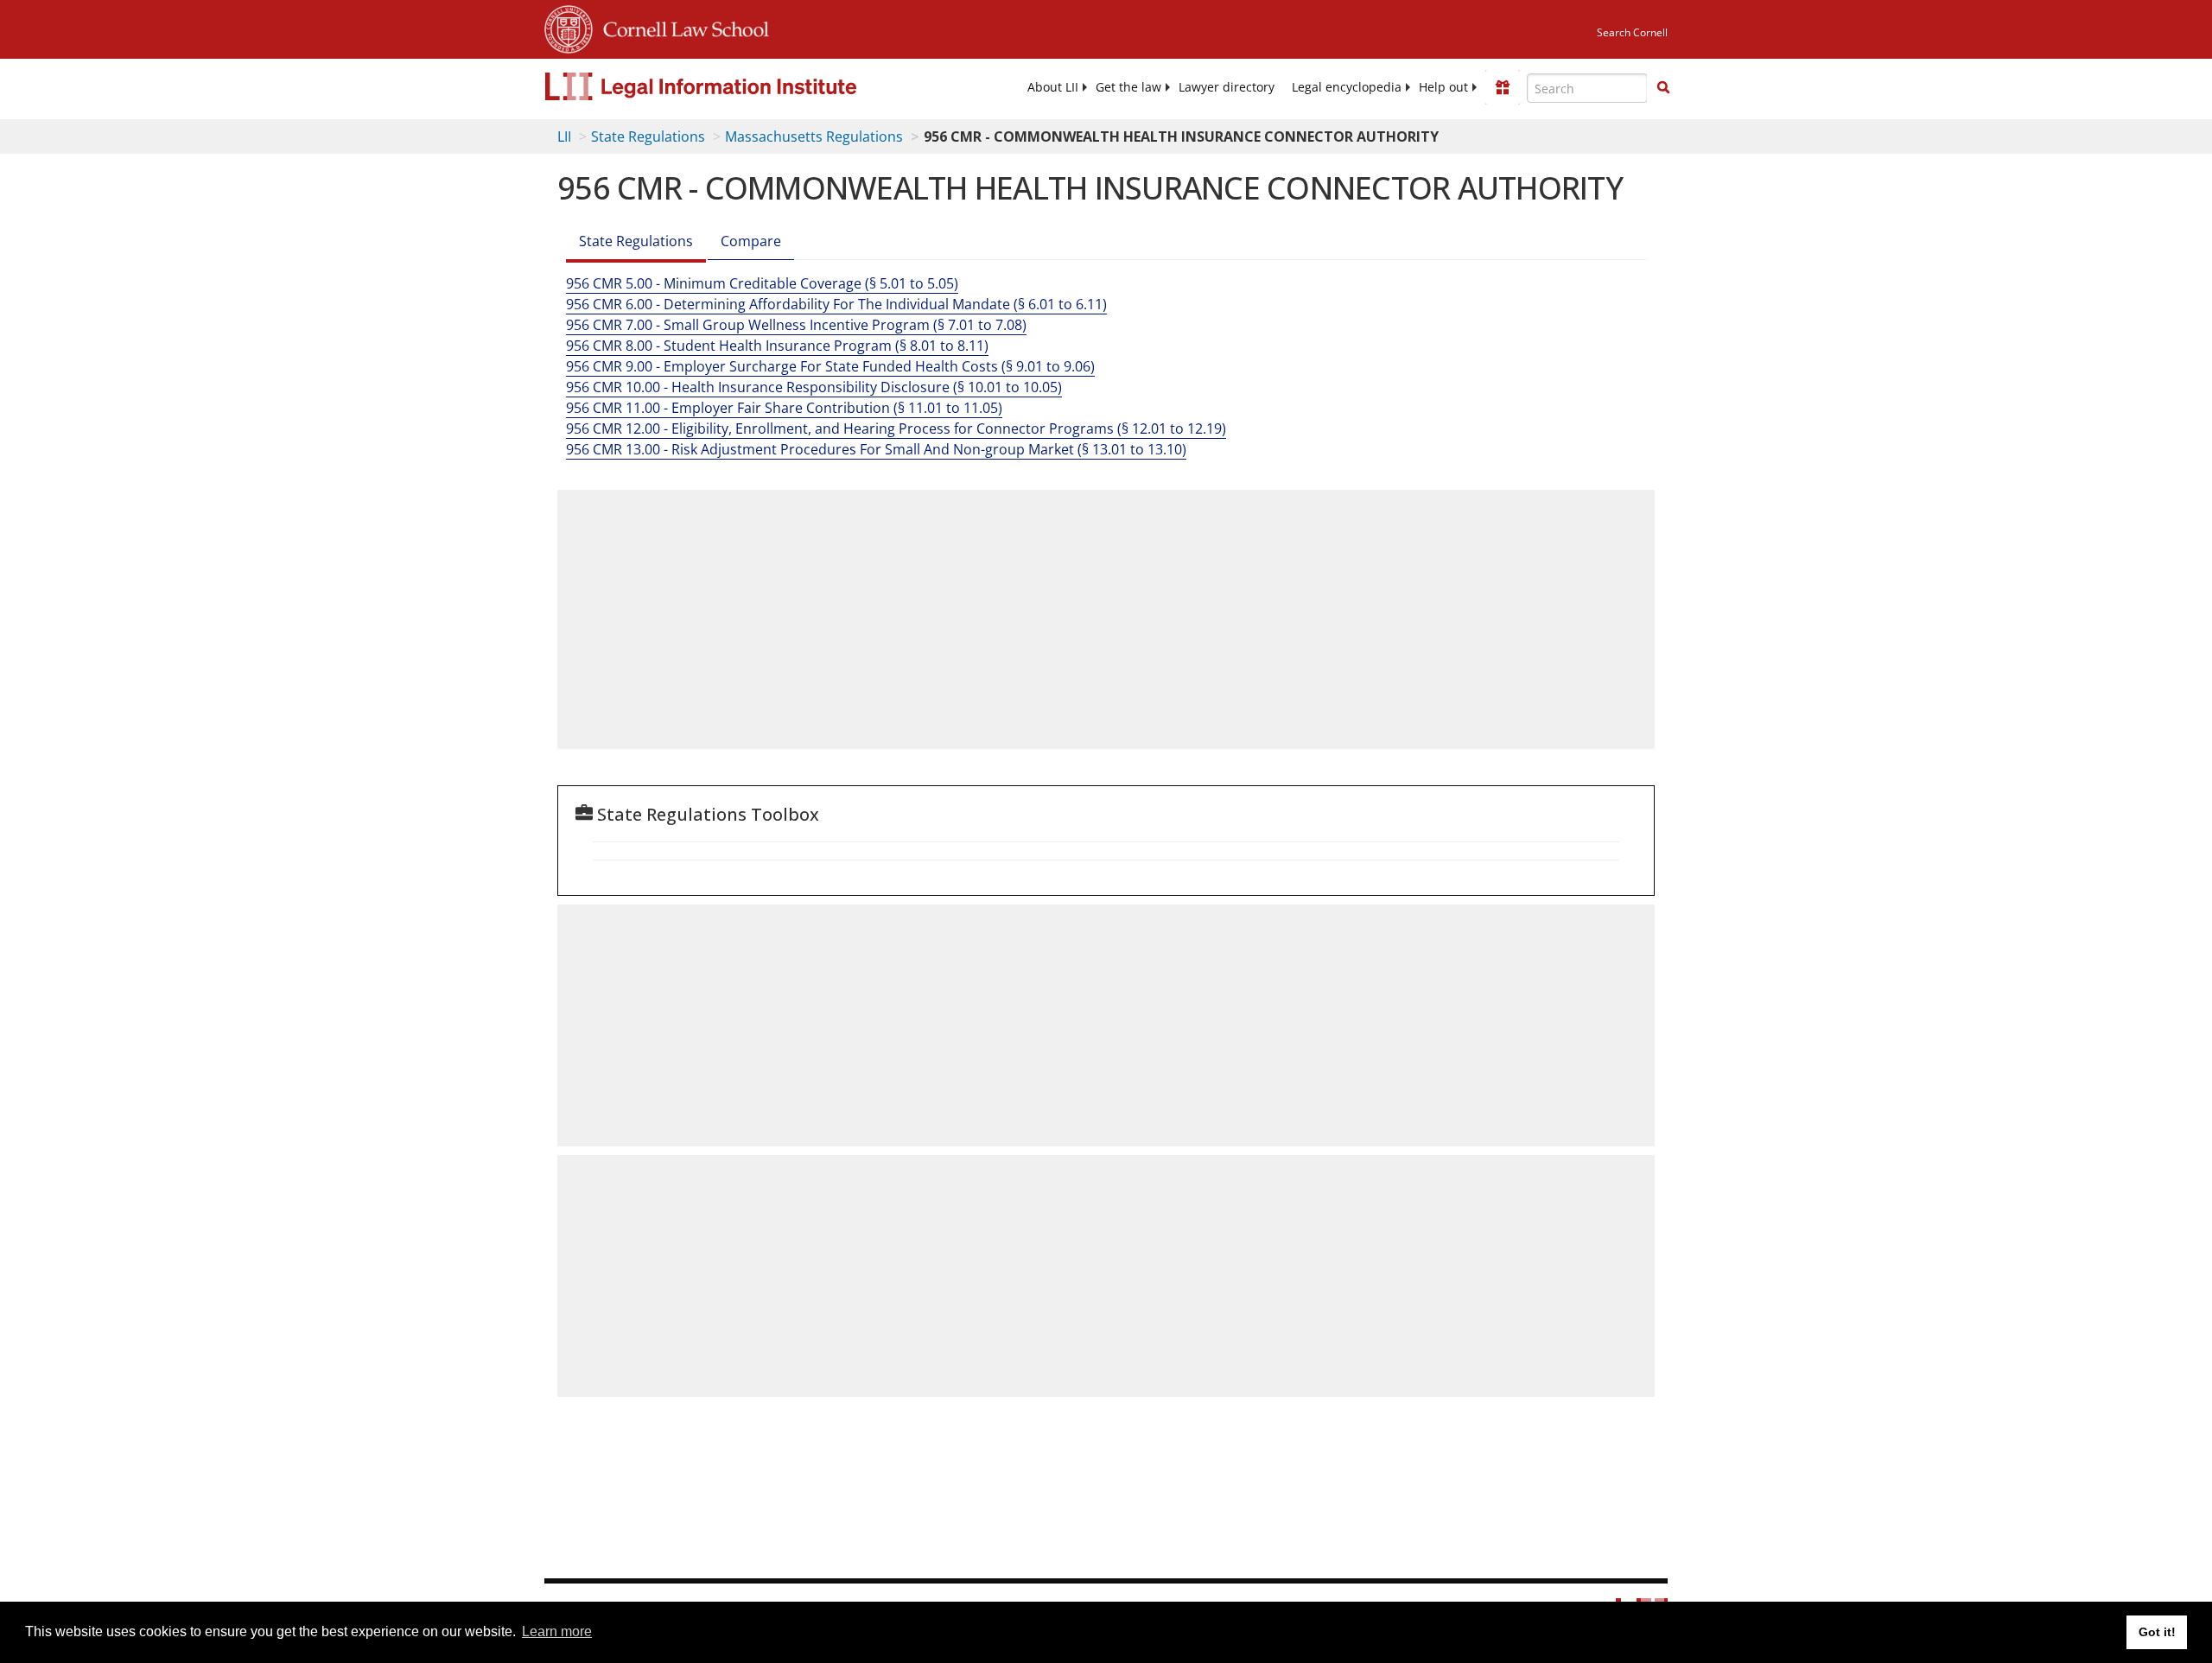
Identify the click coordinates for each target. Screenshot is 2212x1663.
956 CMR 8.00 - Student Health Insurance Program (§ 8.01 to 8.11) (777, 346)
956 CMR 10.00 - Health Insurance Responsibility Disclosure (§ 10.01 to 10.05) (814, 387)
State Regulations (648, 136)
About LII (1053, 87)
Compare (751, 241)
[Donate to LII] (1503, 87)
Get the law (1128, 87)
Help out (1443, 87)
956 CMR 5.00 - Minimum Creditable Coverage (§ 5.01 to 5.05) (762, 283)
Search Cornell (1632, 32)
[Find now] (1663, 88)
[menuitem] (1053, 87)
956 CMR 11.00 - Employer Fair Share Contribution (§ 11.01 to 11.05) (784, 408)
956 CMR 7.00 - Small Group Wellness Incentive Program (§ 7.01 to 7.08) (796, 325)
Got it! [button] (2157, 1632)
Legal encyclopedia (1347, 87)
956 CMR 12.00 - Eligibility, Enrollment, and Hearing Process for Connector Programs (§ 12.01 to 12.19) (896, 428)
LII (564, 136)
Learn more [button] (557, 1631)
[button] (1663, 87)
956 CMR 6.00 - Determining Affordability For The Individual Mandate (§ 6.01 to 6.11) (836, 304)
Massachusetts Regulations (814, 136)
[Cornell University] (569, 27)
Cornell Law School (681, 27)
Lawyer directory (1227, 87)
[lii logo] (739, 86)
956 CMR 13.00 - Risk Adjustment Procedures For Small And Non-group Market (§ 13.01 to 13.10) (876, 449)
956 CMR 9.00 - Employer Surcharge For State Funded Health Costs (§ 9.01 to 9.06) (830, 366)
